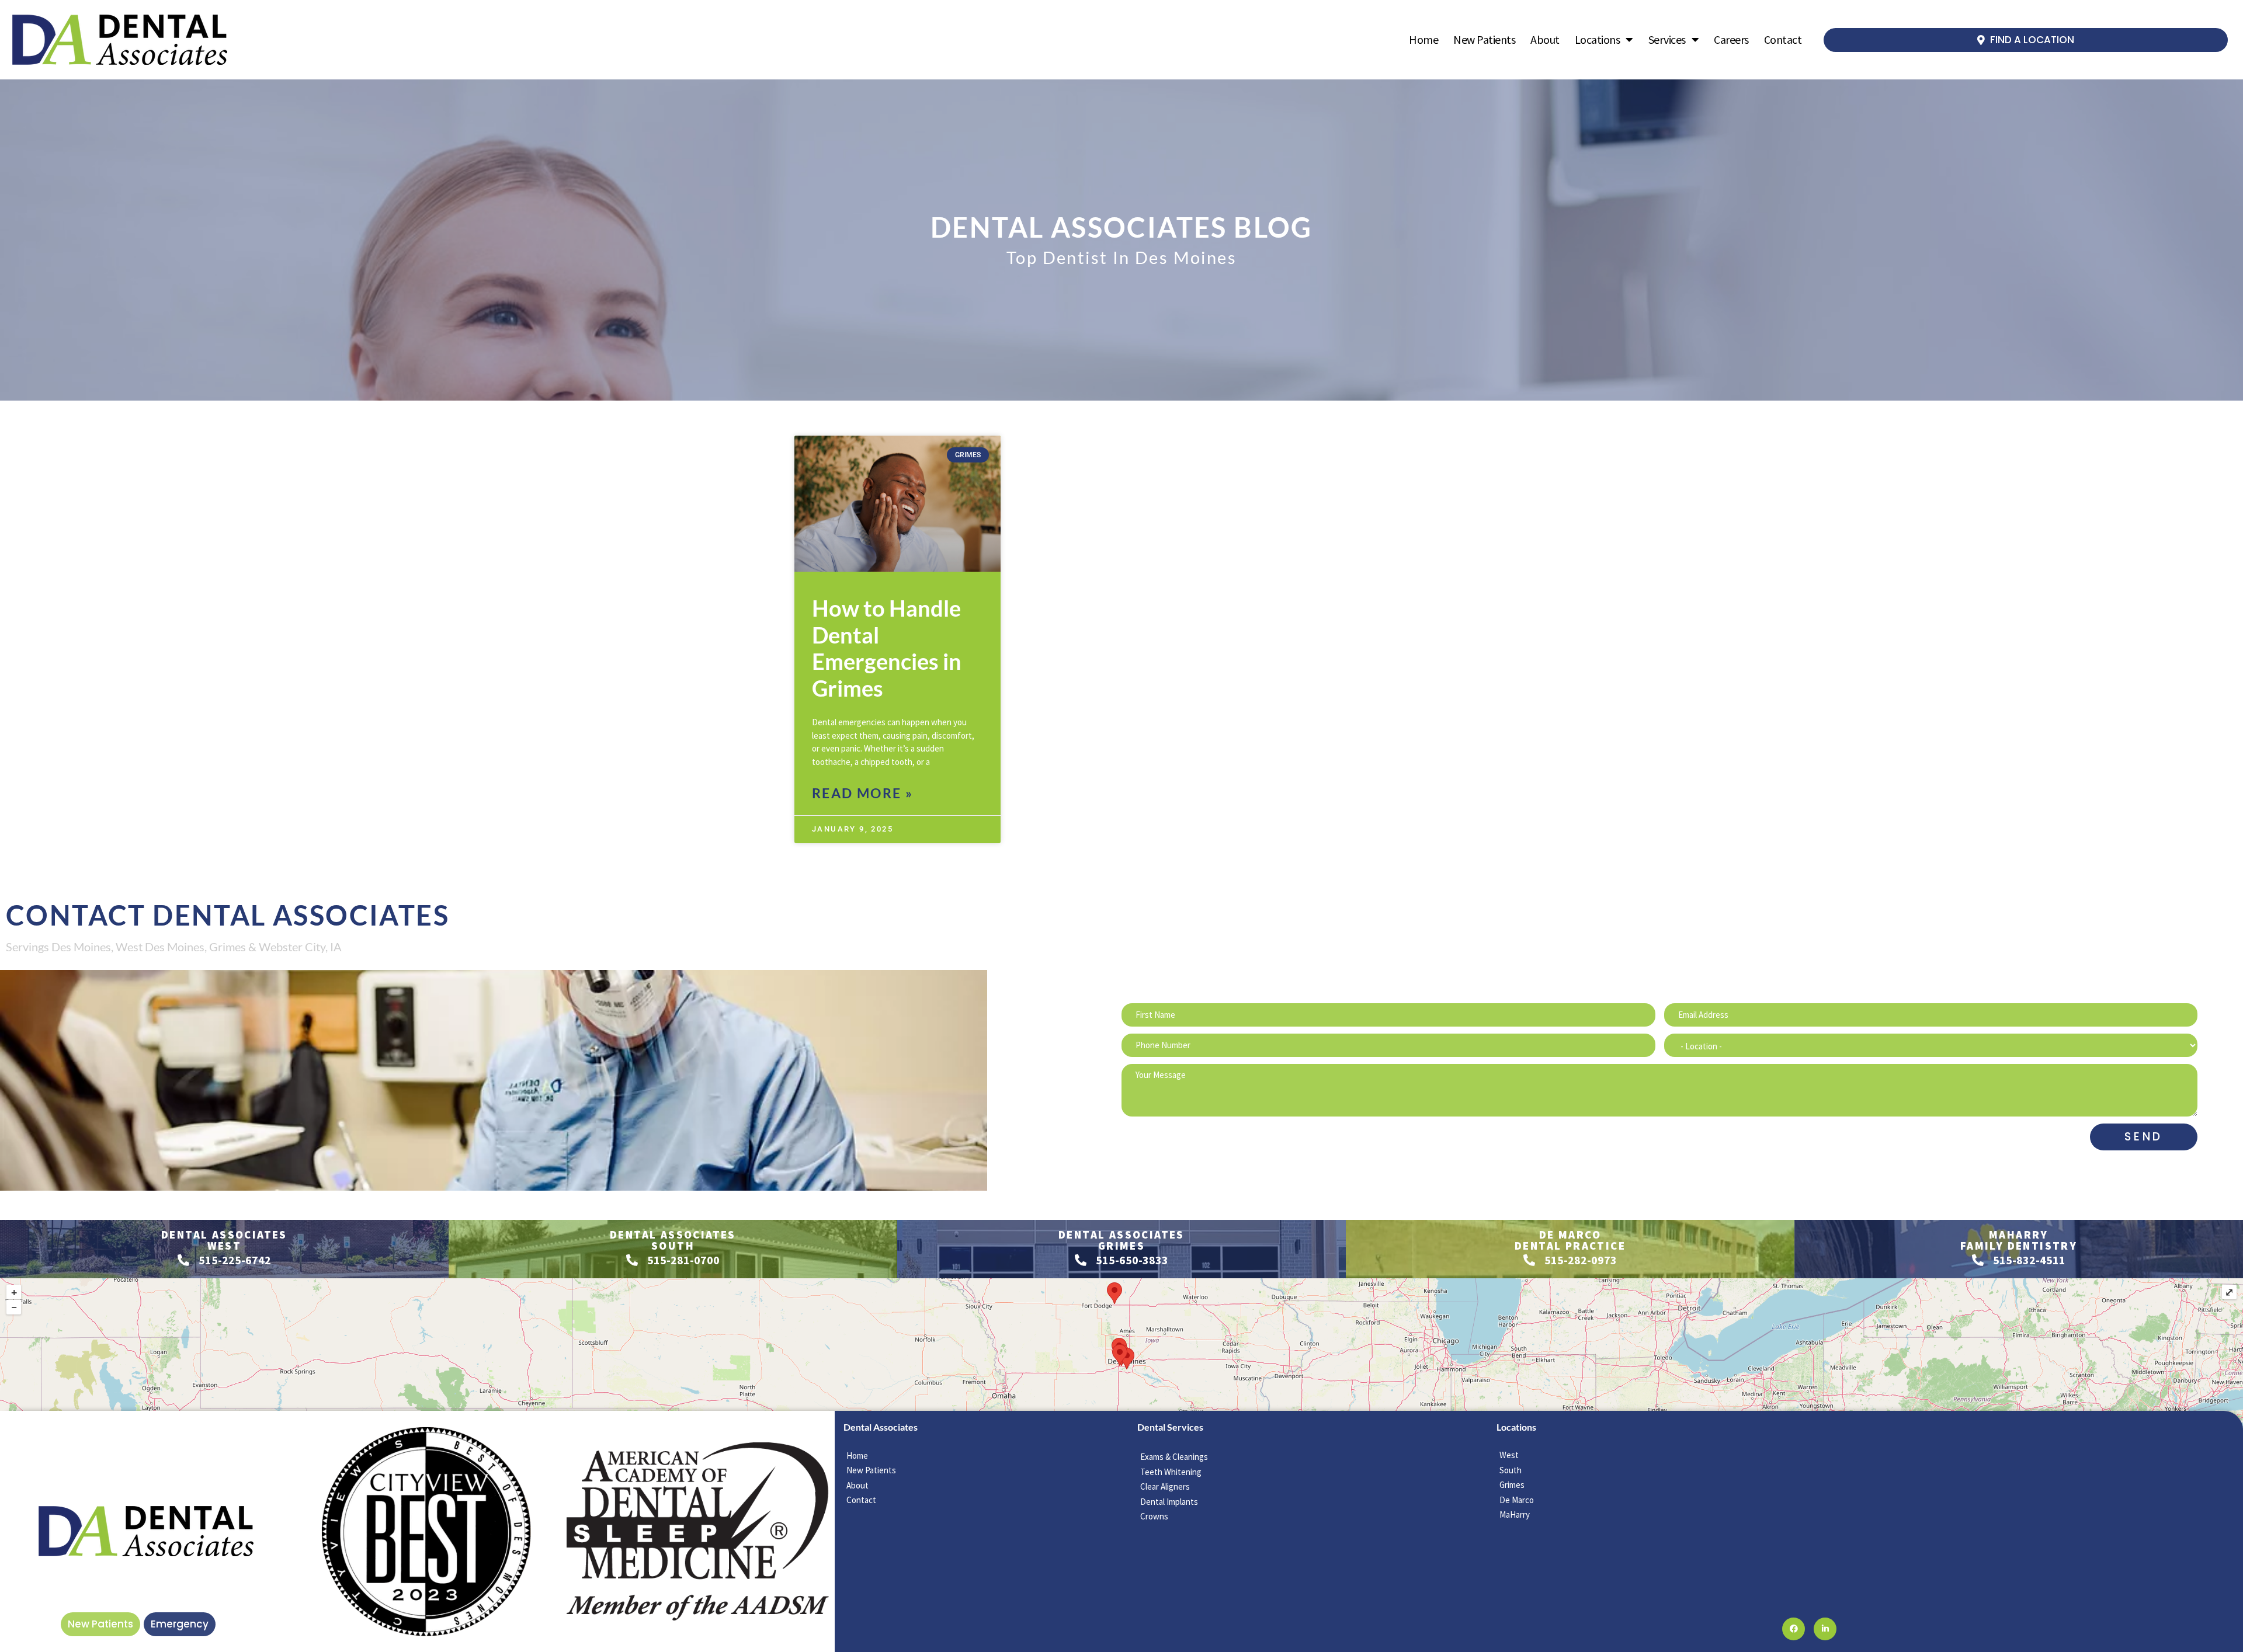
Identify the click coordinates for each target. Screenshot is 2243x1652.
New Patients (1484, 39)
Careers (1731, 39)
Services (1667, 39)
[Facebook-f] (1794, 1629)
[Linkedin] (1825, 1629)
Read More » (862, 793)
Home (1423, 39)
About (1545, 39)
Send (2144, 1137)
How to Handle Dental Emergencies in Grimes (887, 648)
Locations (1598, 39)
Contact (1783, 39)
